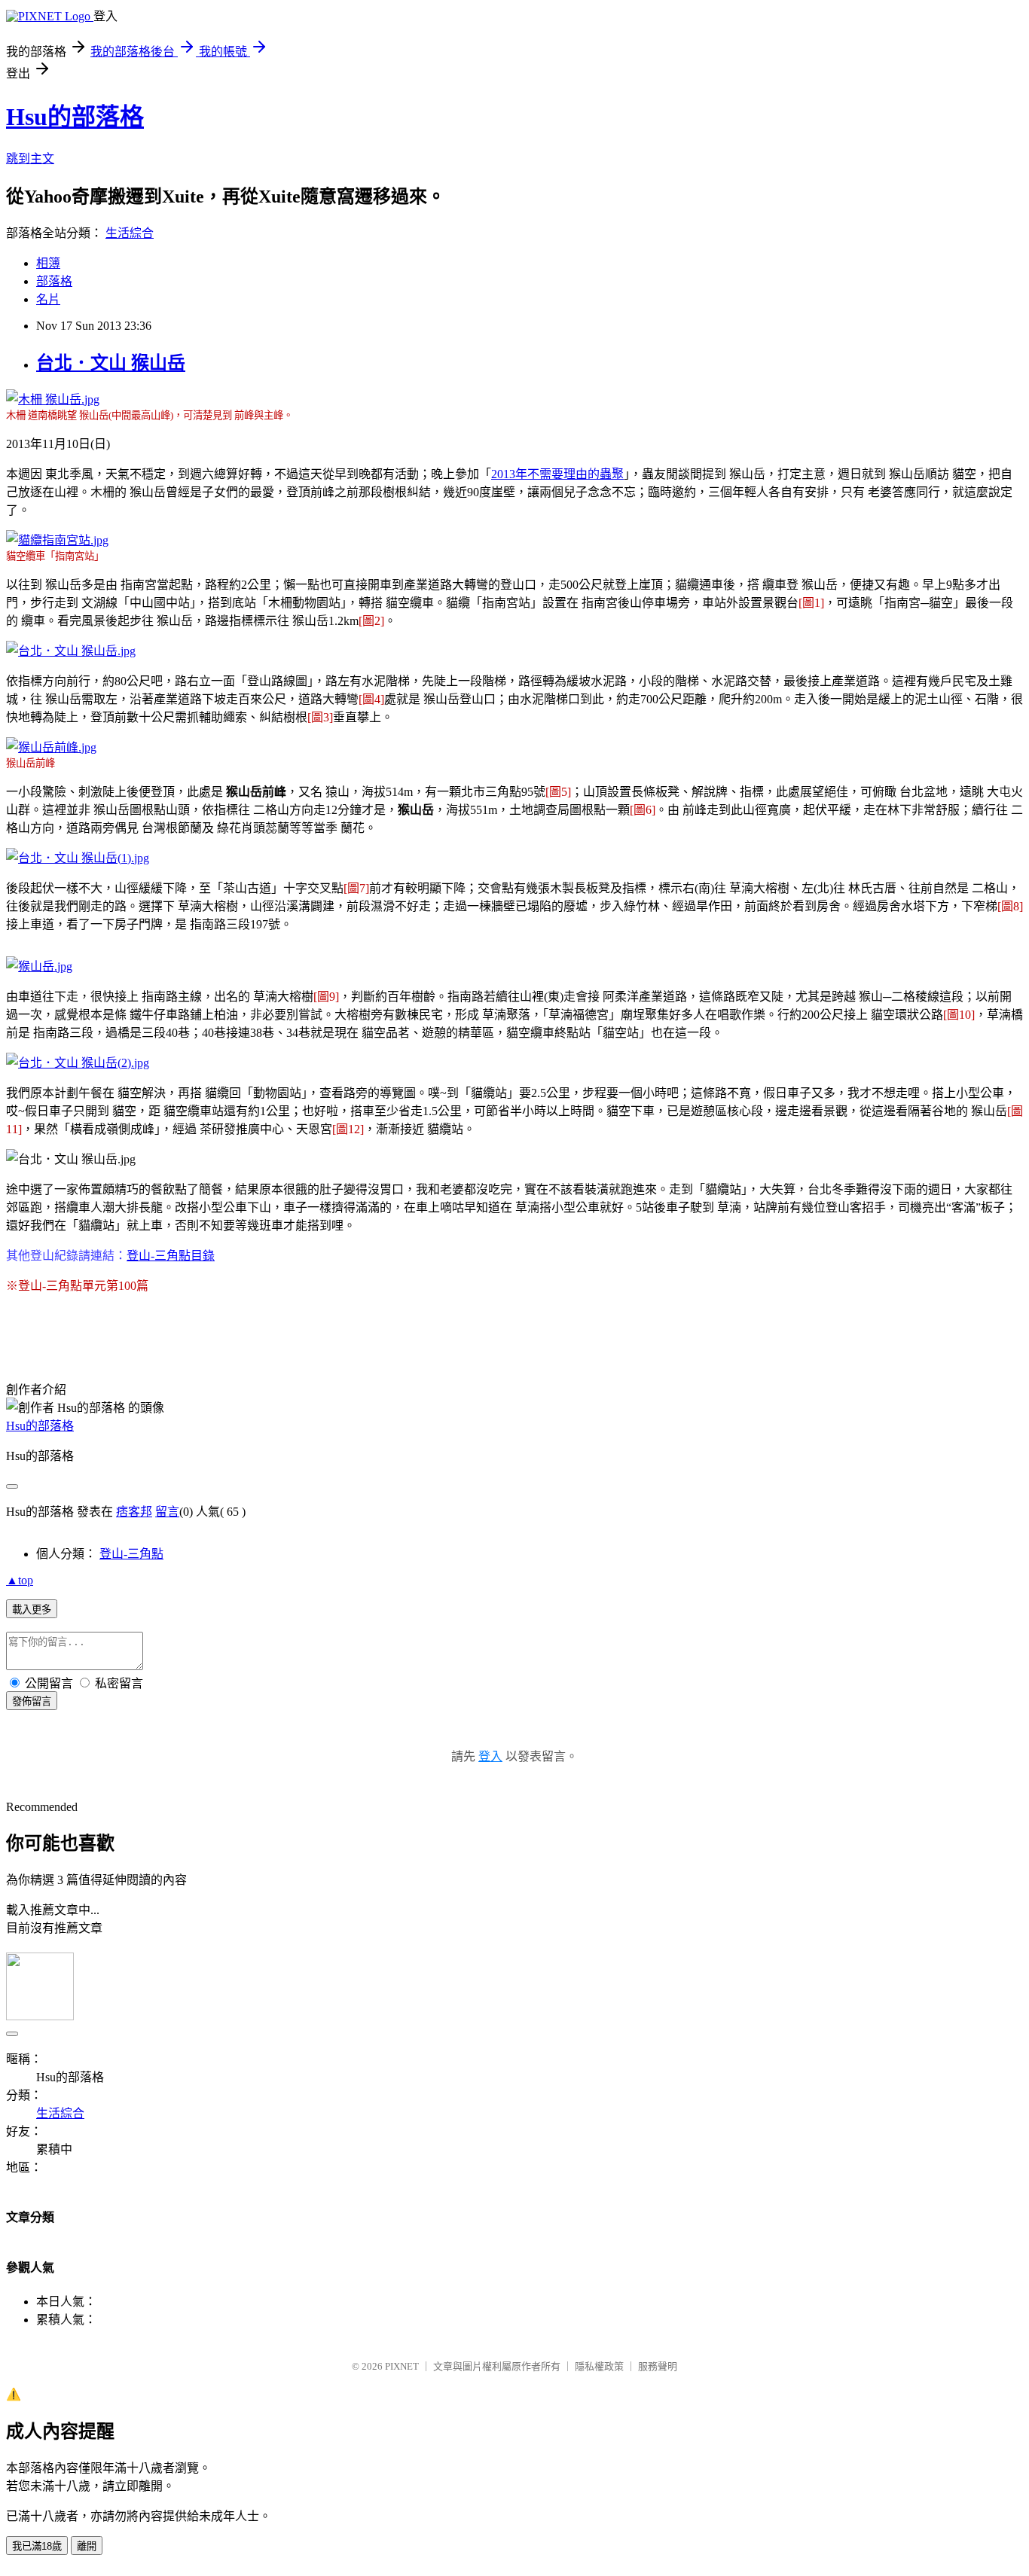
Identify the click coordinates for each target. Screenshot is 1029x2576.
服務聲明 (658, 2366)
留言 (167, 1512)
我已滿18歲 (37, 2546)
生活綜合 (130, 233)
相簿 (48, 263)
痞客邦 (134, 1512)
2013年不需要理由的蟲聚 (557, 474)
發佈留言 (32, 1701)
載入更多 (32, 1610)
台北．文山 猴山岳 (111, 363)
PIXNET (402, 2366)
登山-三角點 (131, 1554)
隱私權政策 (599, 2366)
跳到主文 (30, 159)
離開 (87, 2546)
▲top (20, 1580)
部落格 (54, 281)
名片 (48, 299)
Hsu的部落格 (75, 117)
